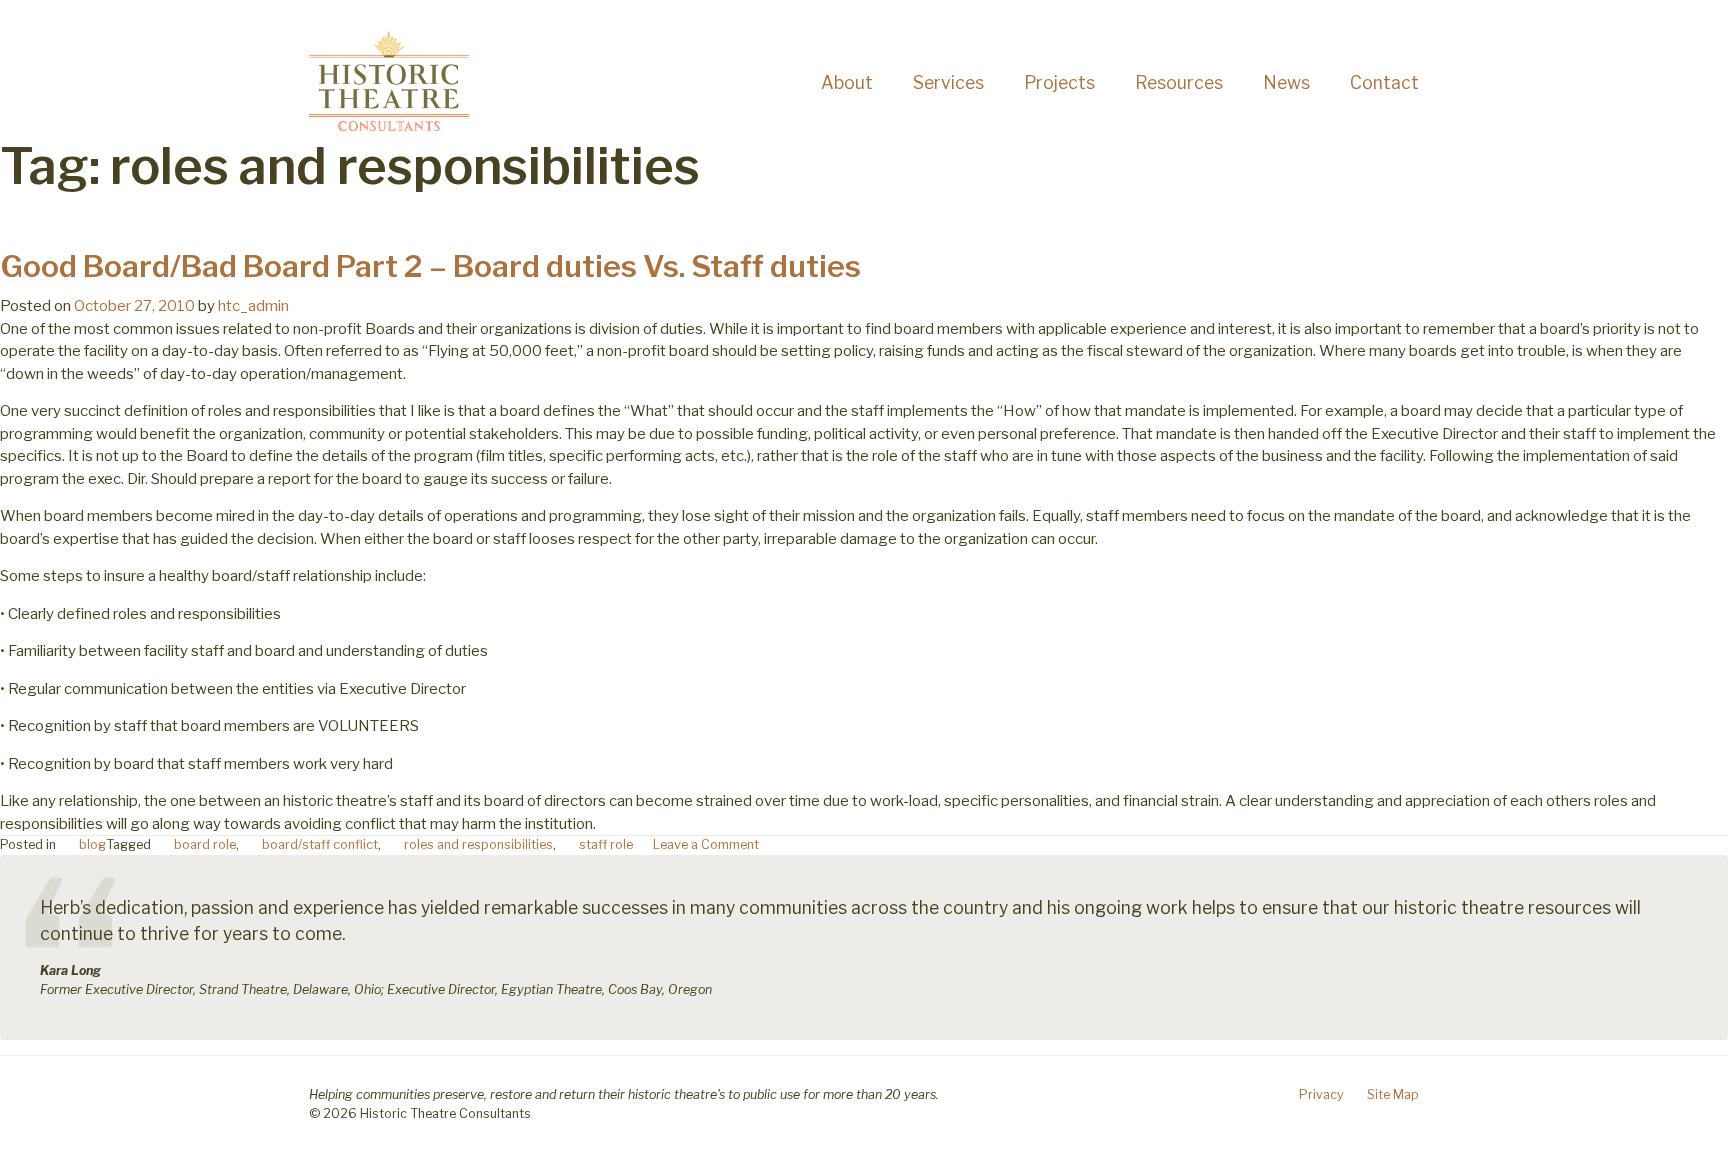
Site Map (1393, 1094)
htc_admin (253, 306)
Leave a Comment (706, 844)
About (847, 82)
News (1286, 82)
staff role (606, 844)
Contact (1384, 82)
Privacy (1321, 1094)
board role (205, 844)
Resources (1179, 82)
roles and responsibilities (478, 844)
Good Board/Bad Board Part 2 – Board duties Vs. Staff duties (430, 266)
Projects (1059, 82)
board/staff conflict (320, 844)
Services (948, 82)
